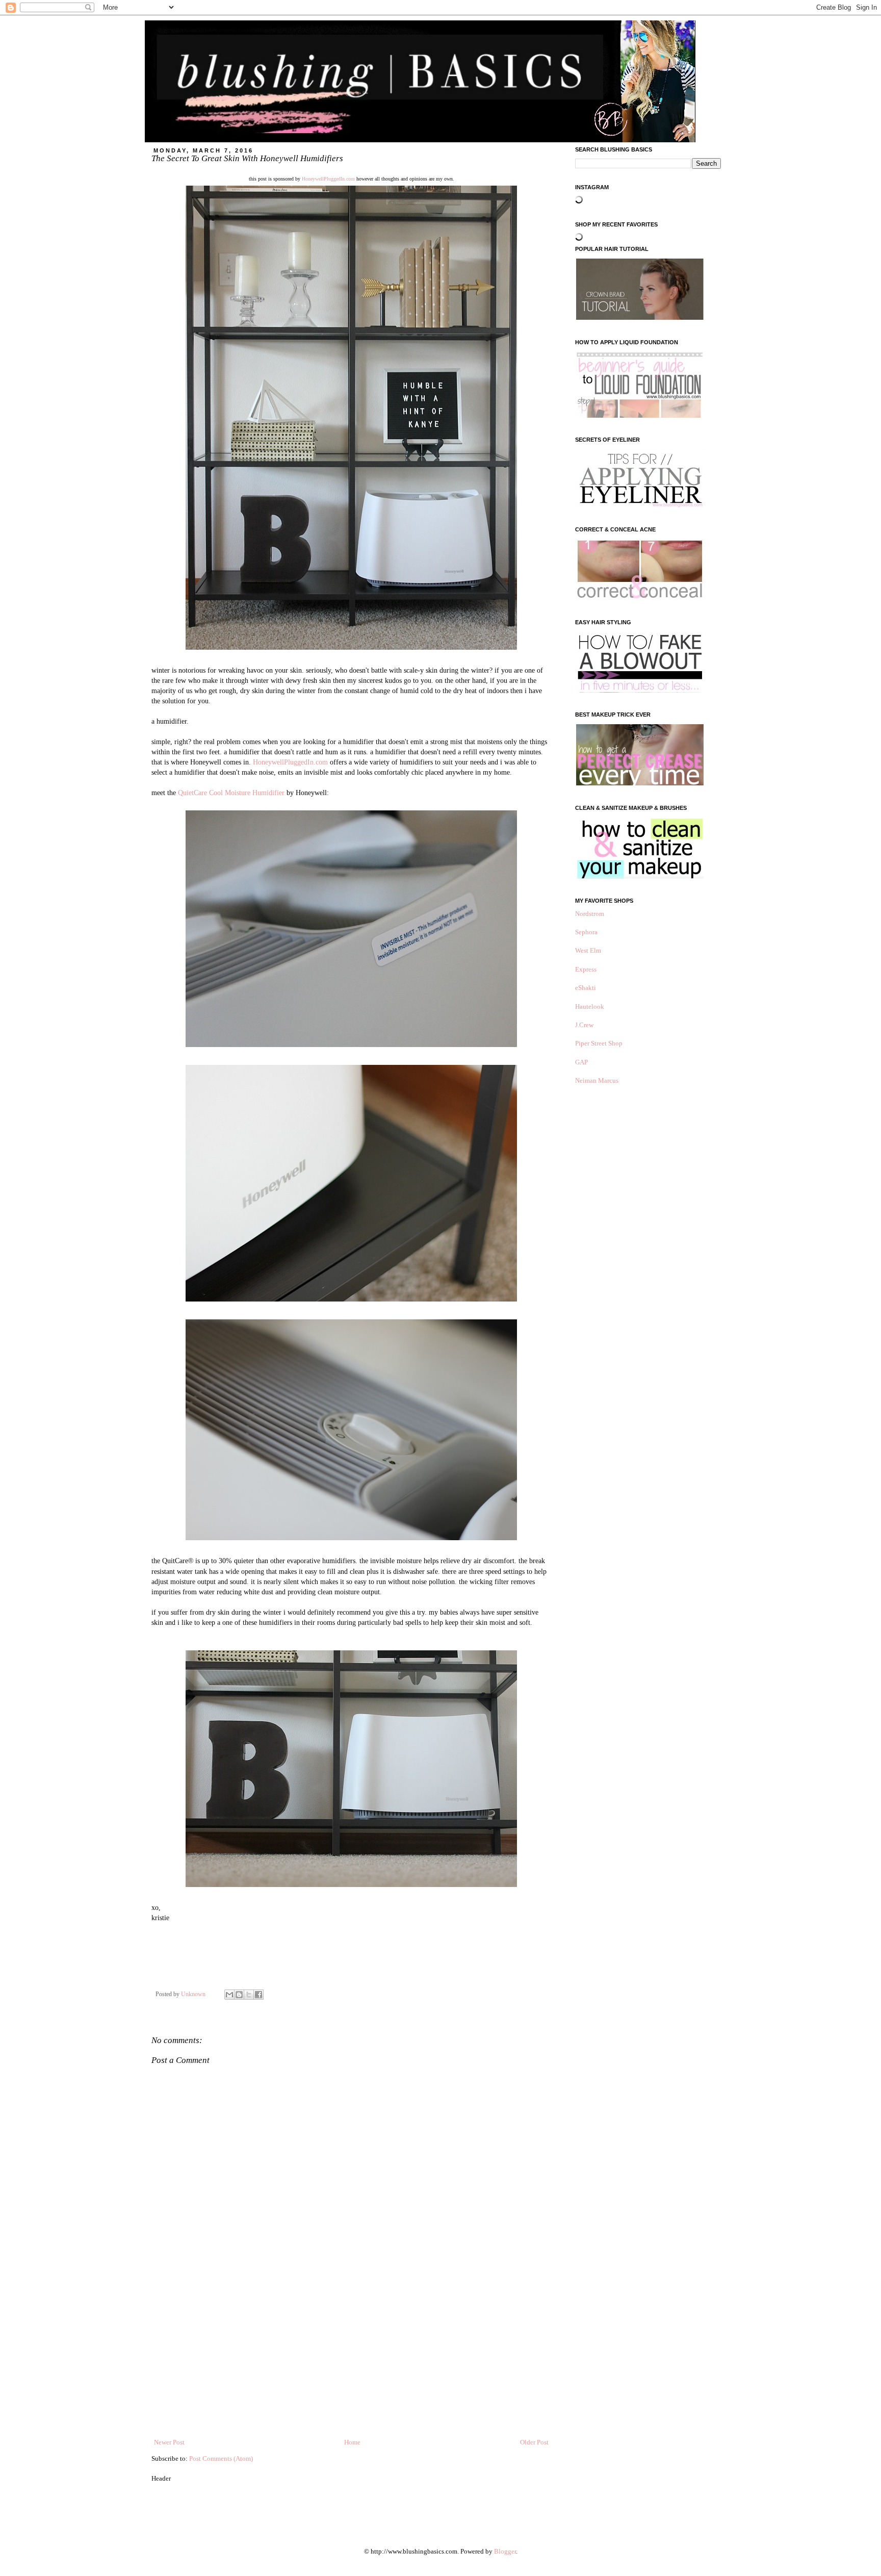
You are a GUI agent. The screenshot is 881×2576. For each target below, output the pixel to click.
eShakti (586, 988)
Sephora (586, 932)
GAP (581, 1062)
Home (352, 2442)
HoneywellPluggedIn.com (328, 179)
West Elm (588, 950)
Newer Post (169, 2442)
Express (586, 969)
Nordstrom (590, 914)
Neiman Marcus (597, 1080)
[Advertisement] (351, 2361)
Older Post (534, 2442)
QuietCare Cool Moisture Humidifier (231, 793)
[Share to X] (249, 1995)
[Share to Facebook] (258, 1995)
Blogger (505, 2551)
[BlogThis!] (239, 1995)
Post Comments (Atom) (221, 2458)
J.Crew (584, 1025)
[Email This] (229, 1995)
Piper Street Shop (599, 1043)
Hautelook (590, 1006)
